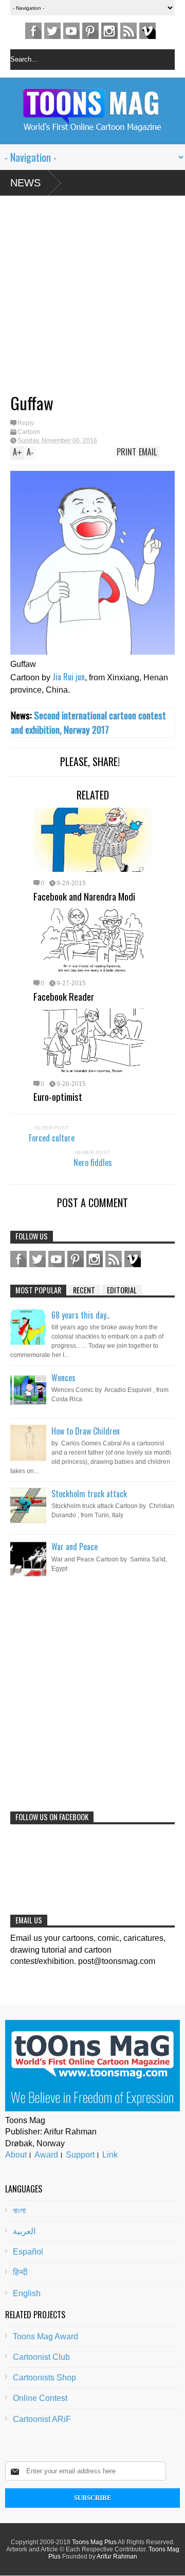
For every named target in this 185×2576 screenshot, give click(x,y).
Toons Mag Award (45, 2336)
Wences (63, 1378)
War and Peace (75, 1547)
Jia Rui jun (69, 677)
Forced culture (52, 1138)
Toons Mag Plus (94, 2542)
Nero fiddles (93, 1162)
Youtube (71, 31)
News (25, 183)
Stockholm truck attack (89, 1494)
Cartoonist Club (41, 2357)
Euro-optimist (58, 1096)
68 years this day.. (80, 1315)
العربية (24, 2231)
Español (28, 2252)
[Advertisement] (82, 298)
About (16, 2155)
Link (110, 2155)
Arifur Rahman (117, 2556)
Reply (26, 423)
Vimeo (147, 31)
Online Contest (40, 2398)
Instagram (109, 31)
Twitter (52, 31)
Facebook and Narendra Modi (84, 896)
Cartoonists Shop (44, 2378)
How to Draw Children (86, 1431)
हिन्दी (20, 2272)
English (27, 2293)
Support (80, 2155)
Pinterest (90, 31)
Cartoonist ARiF (42, 2419)
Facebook (33, 31)
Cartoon (29, 432)
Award (46, 2155)
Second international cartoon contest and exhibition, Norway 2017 (88, 722)
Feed (128, 31)
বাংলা (19, 2211)
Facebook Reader (64, 996)
